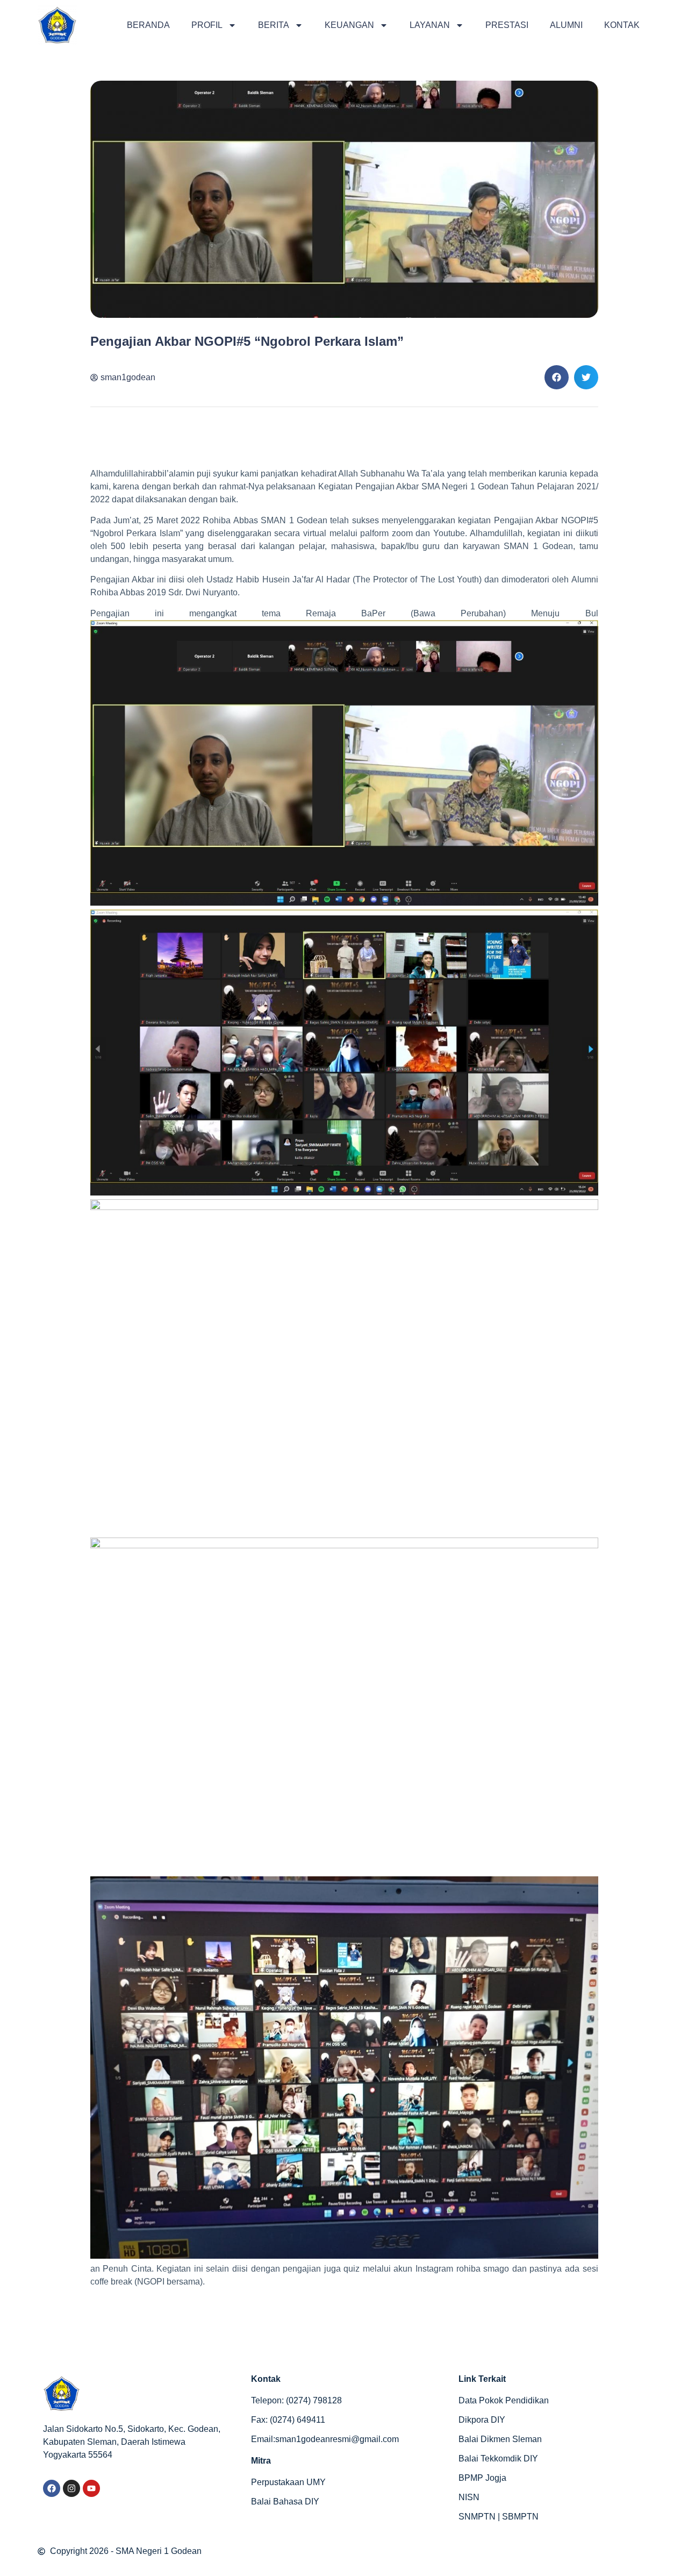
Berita (274, 25)
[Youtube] (91, 2488)
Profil (207, 25)
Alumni (566, 25)
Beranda (148, 25)
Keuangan (349, 25)
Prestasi (507, 25)
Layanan (430, 25)
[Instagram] (71, 2488)
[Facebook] (52, 2488)
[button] (557, 377)
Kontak (622, 25)
